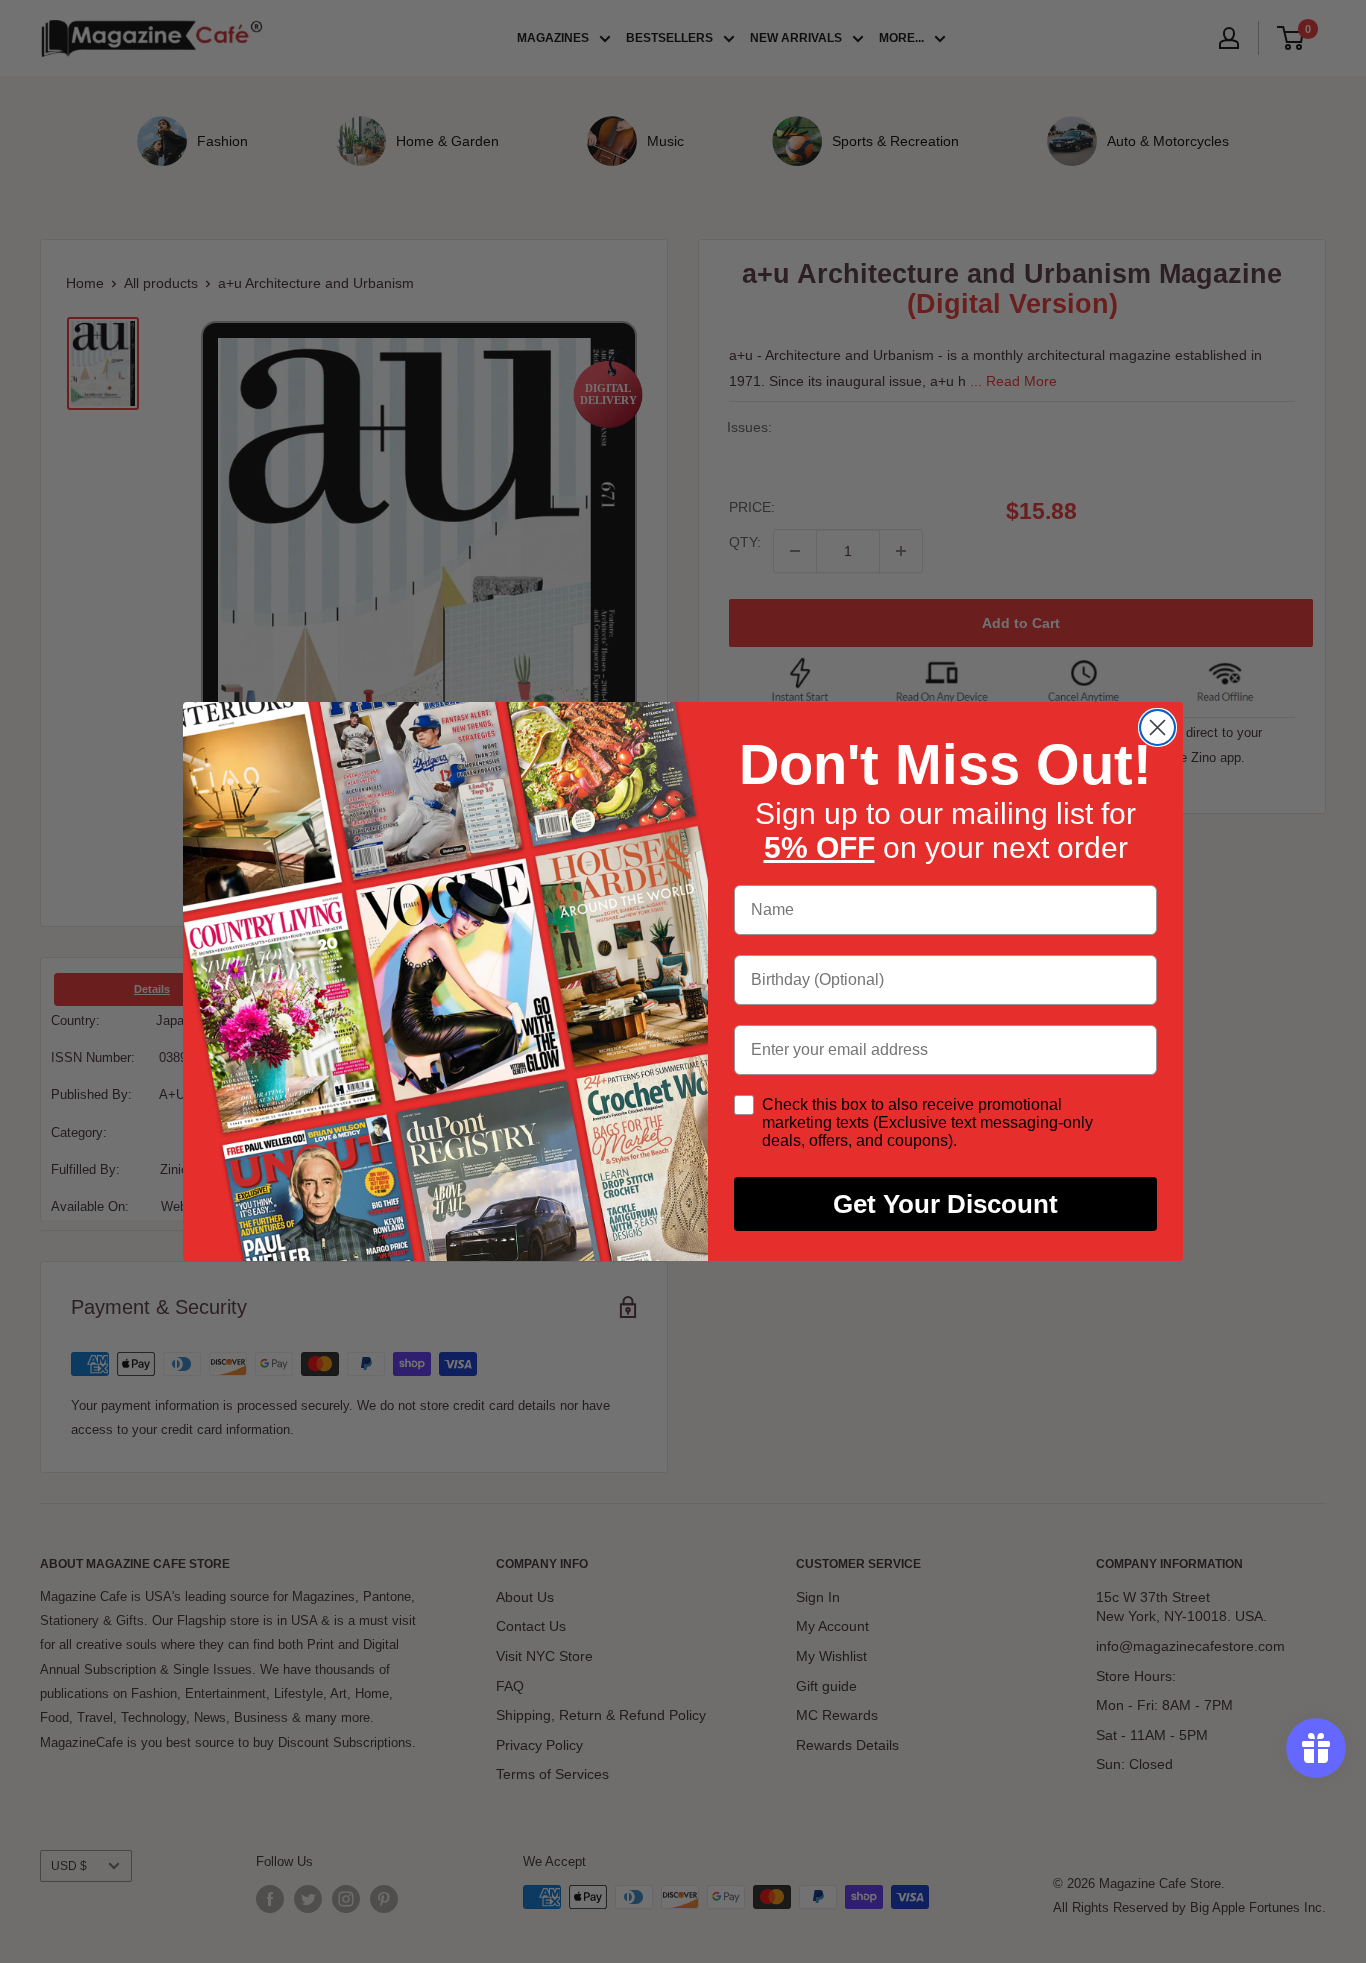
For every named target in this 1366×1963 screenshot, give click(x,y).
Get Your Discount (945, 1204)
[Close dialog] (1157, 727)
